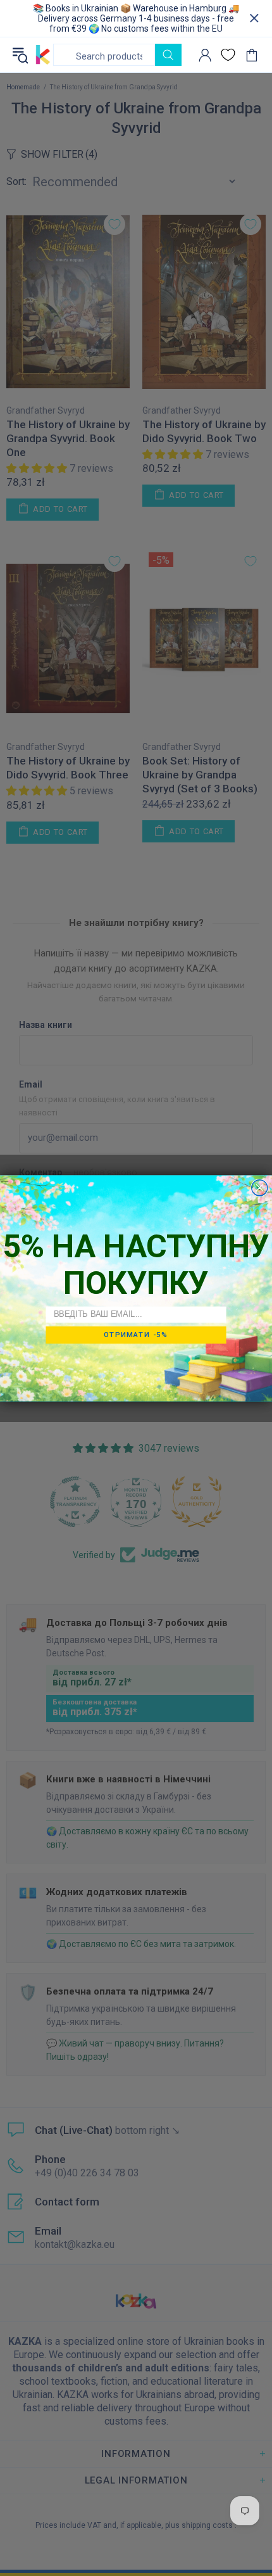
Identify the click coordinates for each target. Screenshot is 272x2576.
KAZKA (43, 55)
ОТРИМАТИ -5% (136, 1335)
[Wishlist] (228, 55)
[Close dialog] (260, 1187)
